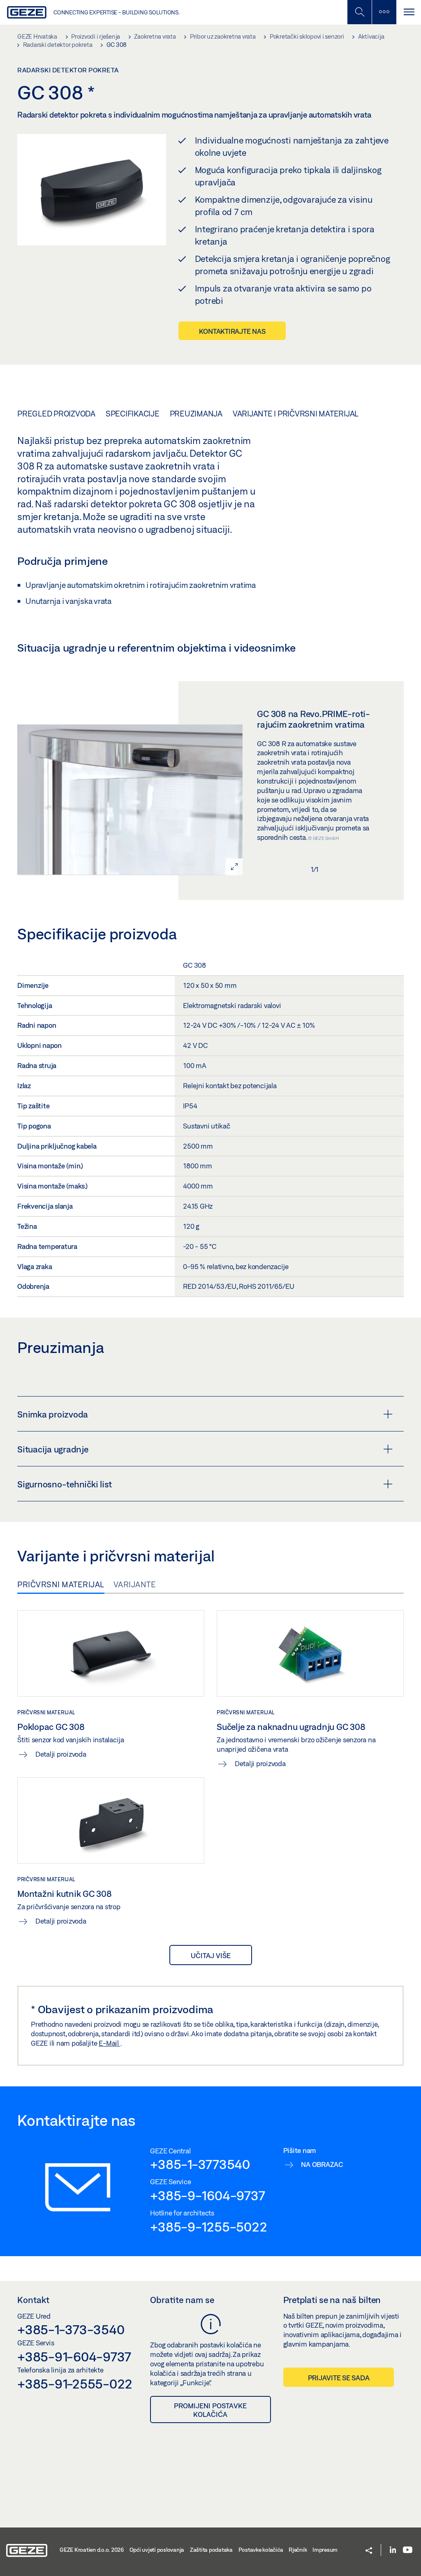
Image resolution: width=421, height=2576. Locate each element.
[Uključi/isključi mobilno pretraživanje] (359, 12)
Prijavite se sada (339, 2378)
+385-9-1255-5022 (208, 2227)
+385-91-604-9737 (74, 2356)
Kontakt (33, 2300)
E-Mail (109, 2043)
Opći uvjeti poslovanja (157, 2550)
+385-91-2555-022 (75, 2384)
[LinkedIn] (393, 2550)
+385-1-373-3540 (71, 2329)
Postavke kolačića (261, 2550)
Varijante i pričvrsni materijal (296, 414)
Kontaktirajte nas (232, 331)
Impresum (325, 2550)
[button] (369, 2551)
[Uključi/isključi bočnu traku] (384, 12)
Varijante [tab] (135, 1584)
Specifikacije (133, 414)
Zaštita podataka (211, 2550)
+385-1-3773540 (200, 2164)
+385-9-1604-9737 (207, 2195)
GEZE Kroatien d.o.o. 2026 (92, 2550)
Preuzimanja (196, 414)
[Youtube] (408, 2550)
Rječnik (298, 2550)
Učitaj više (211, 1955)
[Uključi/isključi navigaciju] (409, 12)
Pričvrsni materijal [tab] (61, 1584)
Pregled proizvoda (56, 414)
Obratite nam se (182, 2300)
